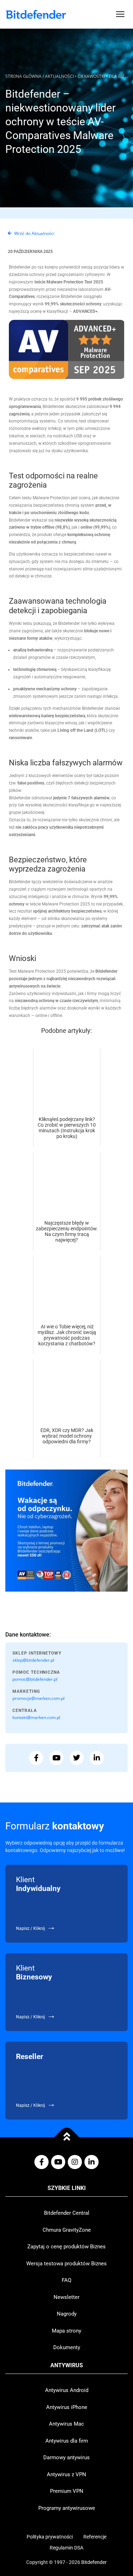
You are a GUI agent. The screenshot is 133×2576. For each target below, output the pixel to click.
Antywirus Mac (66, 2424)
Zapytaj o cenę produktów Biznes (66, 2247)
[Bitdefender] (36, 14)
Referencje (95, 2537)
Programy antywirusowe (67, 2508)
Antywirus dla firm (67, 2441)
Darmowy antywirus (66, 2457)
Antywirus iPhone (67, 2407)
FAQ (66, 2280)
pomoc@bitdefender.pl (35, 1679)
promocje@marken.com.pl (38, 1698)
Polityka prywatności (50, 2537)
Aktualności (59, 76)
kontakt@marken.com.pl (36, 1717)
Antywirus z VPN (66, 2474)
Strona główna (23, 76)
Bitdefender (94, 2562)
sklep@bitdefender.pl (33, 1660)
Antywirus (67, 2365)
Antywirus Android (67, 2390)
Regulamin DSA (66, 2548)
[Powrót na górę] (66, 2137)
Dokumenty (67, 2347)
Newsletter (66, 2297)
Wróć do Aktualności (34, 233)
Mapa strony (66, 2331)
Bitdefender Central (67, 2213)
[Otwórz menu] (120, 14)
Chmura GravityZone (67, 2230)
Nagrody (67, 2314)
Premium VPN (67, 2491)
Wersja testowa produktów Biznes (66, 2264)
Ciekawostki (91, 76)
